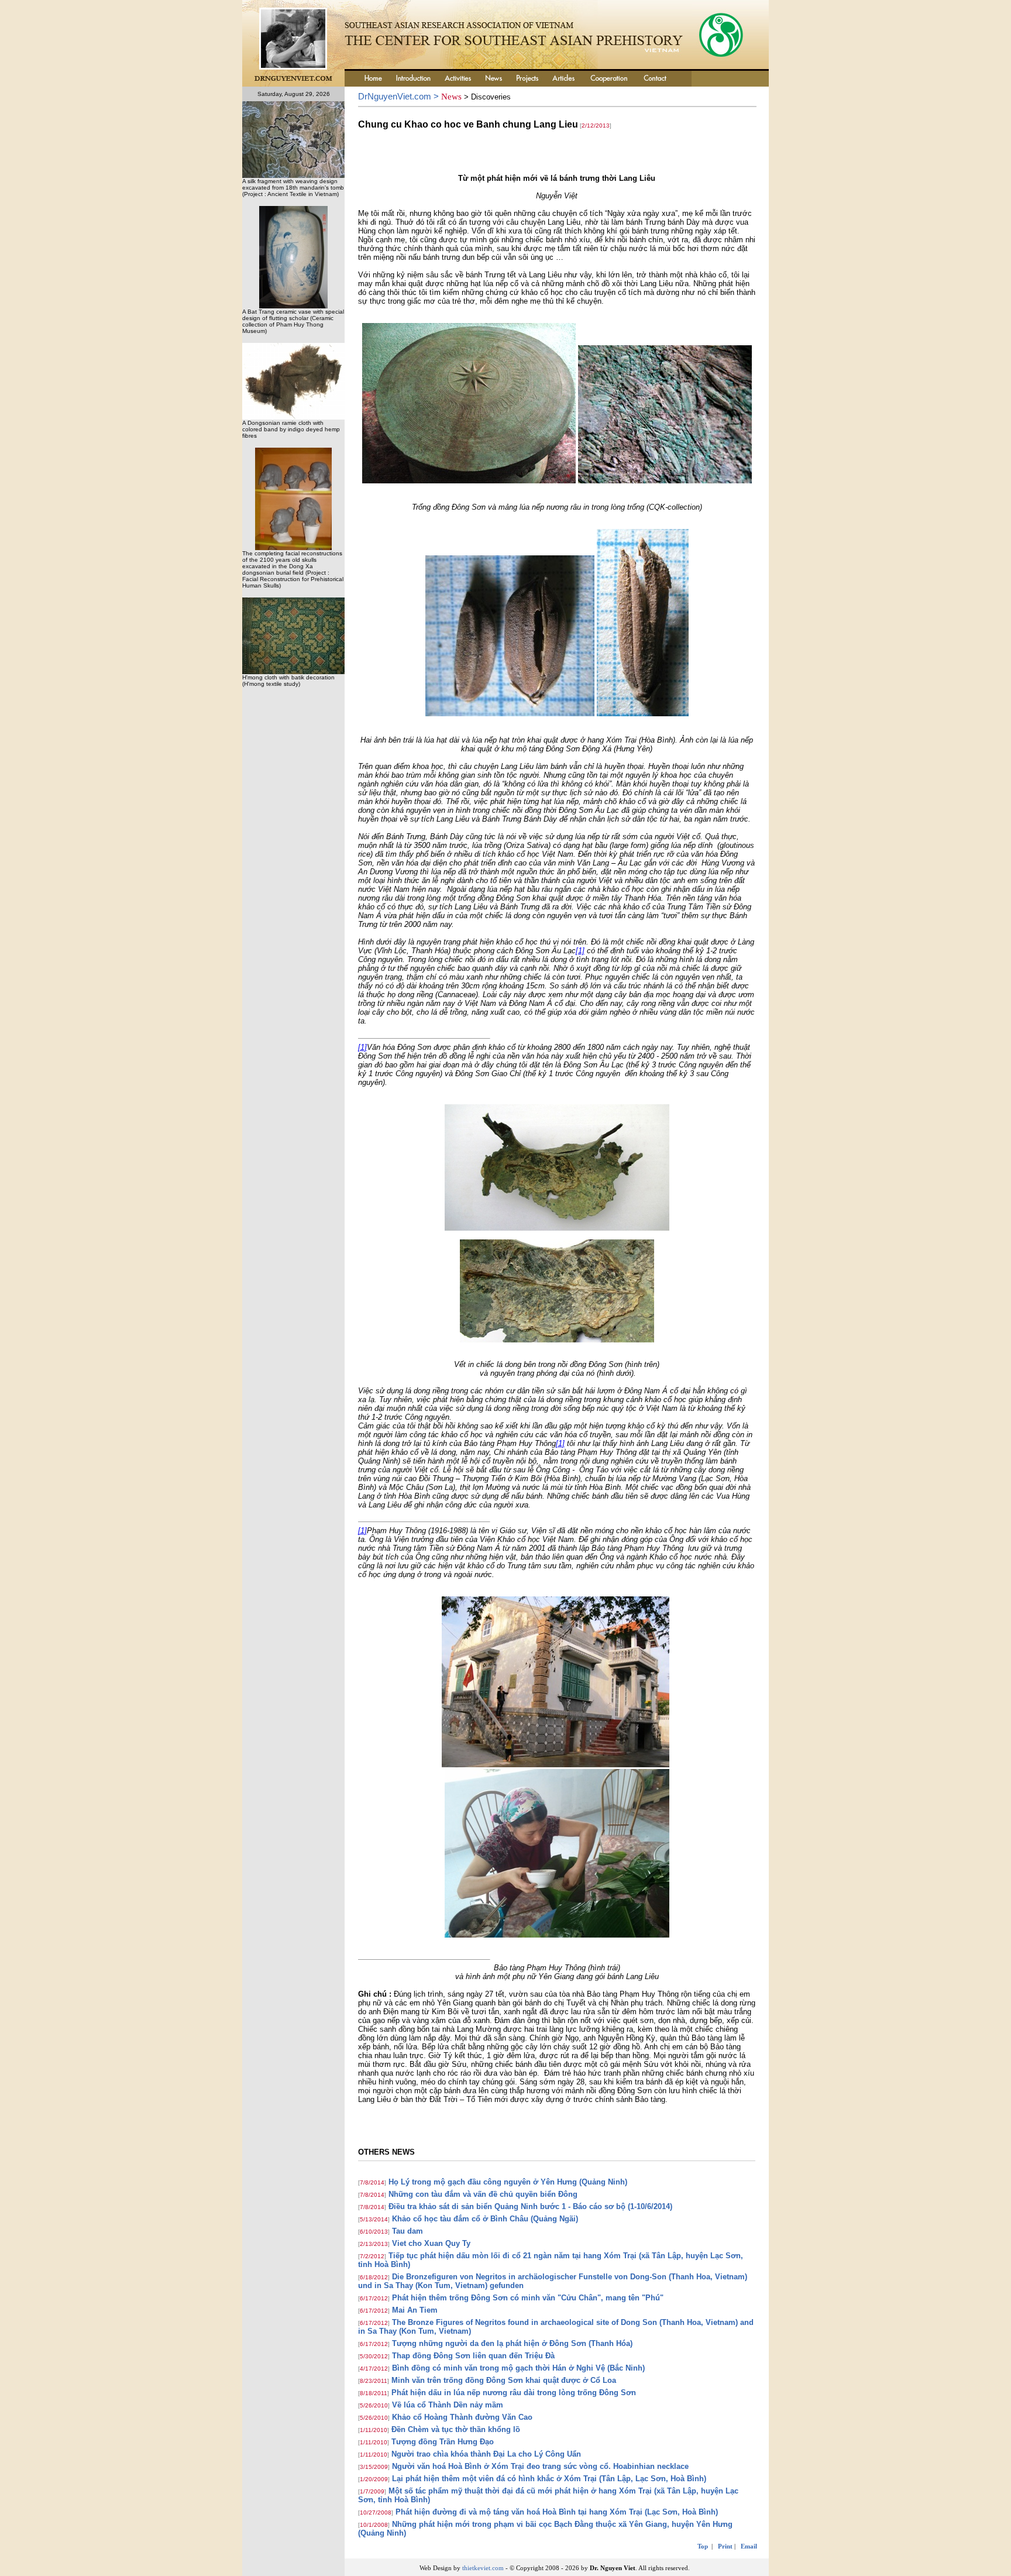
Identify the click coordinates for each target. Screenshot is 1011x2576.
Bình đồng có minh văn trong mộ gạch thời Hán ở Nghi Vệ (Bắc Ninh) (518, 2368)
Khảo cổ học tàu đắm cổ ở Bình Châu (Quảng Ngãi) (485, 2219)
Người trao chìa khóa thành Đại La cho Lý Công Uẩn (486, 2454)
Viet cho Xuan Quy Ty (431, 2243)
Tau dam (408, 2231)
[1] (580, 951)
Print (725, 2546)
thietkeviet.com (483, 2568)
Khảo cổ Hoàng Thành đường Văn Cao (462, 2417)
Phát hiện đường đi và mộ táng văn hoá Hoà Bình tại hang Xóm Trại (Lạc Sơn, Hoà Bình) (557, 2512)
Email (749, 2546)
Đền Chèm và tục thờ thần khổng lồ (456, 2429)
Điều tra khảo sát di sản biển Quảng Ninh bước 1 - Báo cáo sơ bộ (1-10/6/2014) (530, 2206)
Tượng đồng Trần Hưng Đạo (443, 2442)
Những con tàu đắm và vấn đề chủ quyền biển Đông (483, 2194)
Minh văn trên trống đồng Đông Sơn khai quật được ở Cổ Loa (504, 2380)
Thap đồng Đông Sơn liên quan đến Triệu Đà (473, 2356)
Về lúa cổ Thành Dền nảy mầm (448, 2405)
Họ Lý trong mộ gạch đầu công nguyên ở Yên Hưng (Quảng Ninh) (508, 2182)
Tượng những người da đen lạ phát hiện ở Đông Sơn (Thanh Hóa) (512, 2343)
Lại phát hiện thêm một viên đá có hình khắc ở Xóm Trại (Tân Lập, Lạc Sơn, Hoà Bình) (549, 2479)
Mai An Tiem (415, 2310)
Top (703, 2546)
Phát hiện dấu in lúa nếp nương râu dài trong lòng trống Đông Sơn (514, 2393)
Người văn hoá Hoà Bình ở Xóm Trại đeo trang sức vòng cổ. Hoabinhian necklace (540, 2466)
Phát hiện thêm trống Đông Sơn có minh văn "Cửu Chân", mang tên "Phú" (528, 2298)
